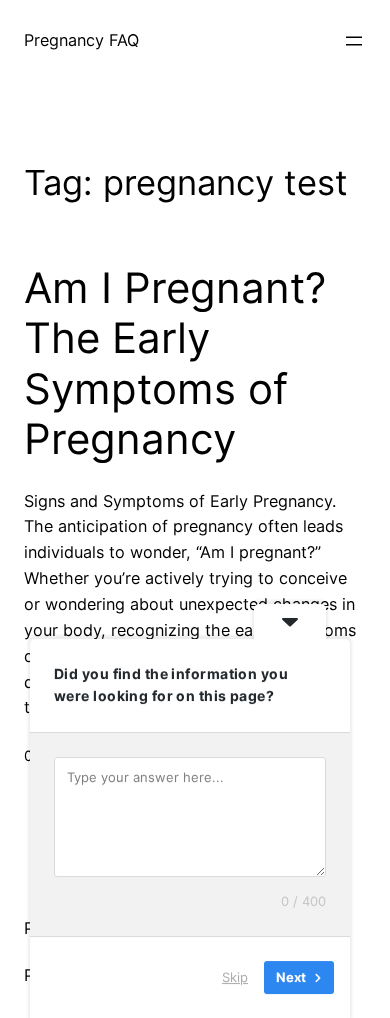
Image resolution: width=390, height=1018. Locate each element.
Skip (235, 977)
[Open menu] (354, 41)
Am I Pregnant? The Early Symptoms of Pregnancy (175, 363)
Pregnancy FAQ (81, 40)
